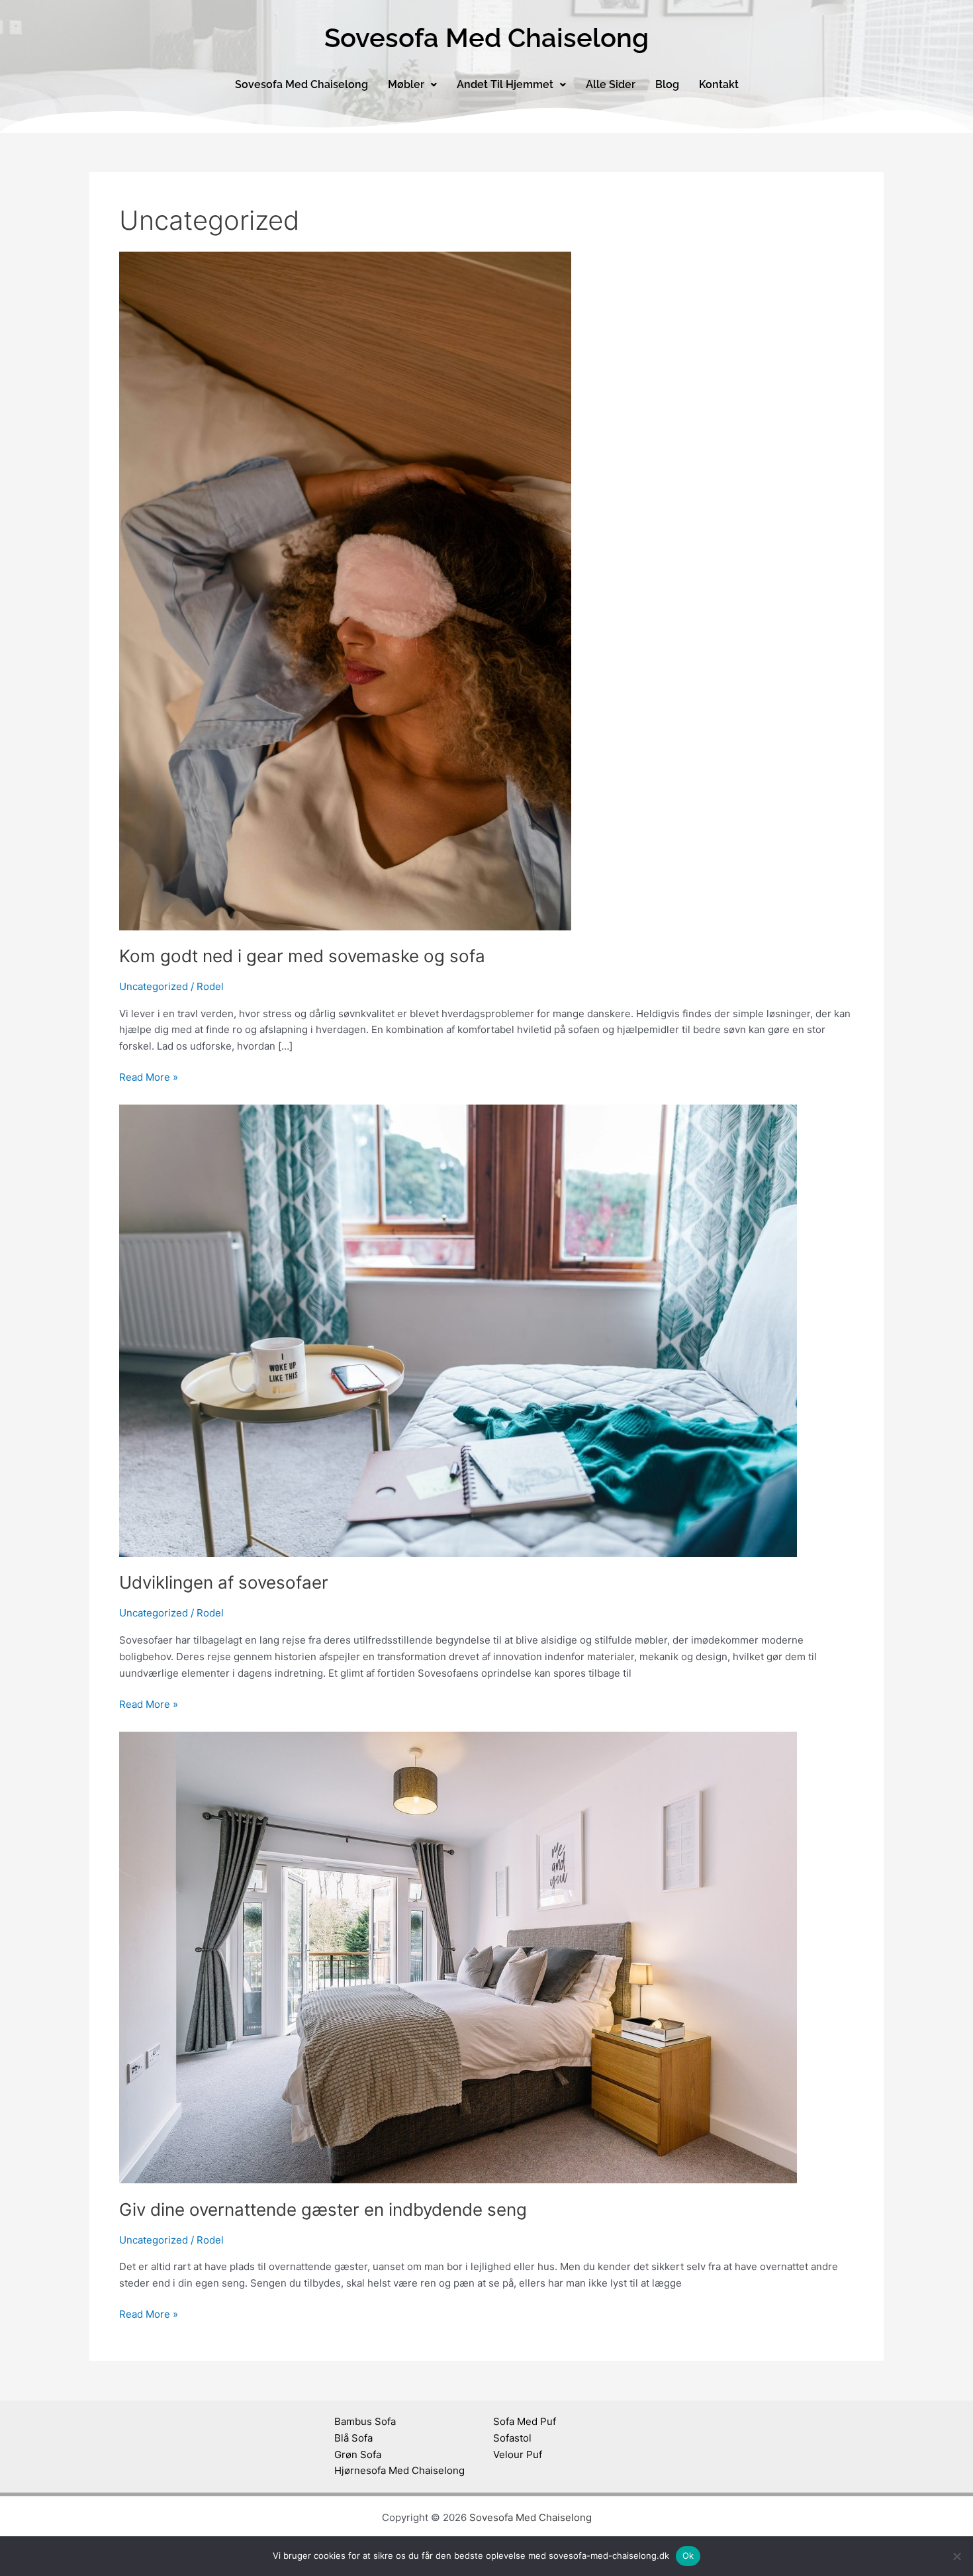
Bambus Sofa (365, 2421)
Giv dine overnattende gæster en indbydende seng (323, 2209)
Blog (667, 84)
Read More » (149, 1076)
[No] (956, 2556)
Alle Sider (611, 84)
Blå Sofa (353, 2438)
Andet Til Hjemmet (505, 84)
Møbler (406, 84)
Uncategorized (154, 986)
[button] (412, 85)
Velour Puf (518, 2454)
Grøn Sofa (358, 2454)
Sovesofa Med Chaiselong (301, 84)
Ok (688, 2555)
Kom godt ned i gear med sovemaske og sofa (302, 956)
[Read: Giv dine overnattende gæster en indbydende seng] (458, 1957)
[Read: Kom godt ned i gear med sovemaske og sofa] (345, 590)
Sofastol (512, 2438)
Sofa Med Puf (525, 2421)
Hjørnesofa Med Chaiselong (399, 2470)
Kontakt (719, 84)
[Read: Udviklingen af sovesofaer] (458, 1330)
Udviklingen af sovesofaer (224, 1582)
